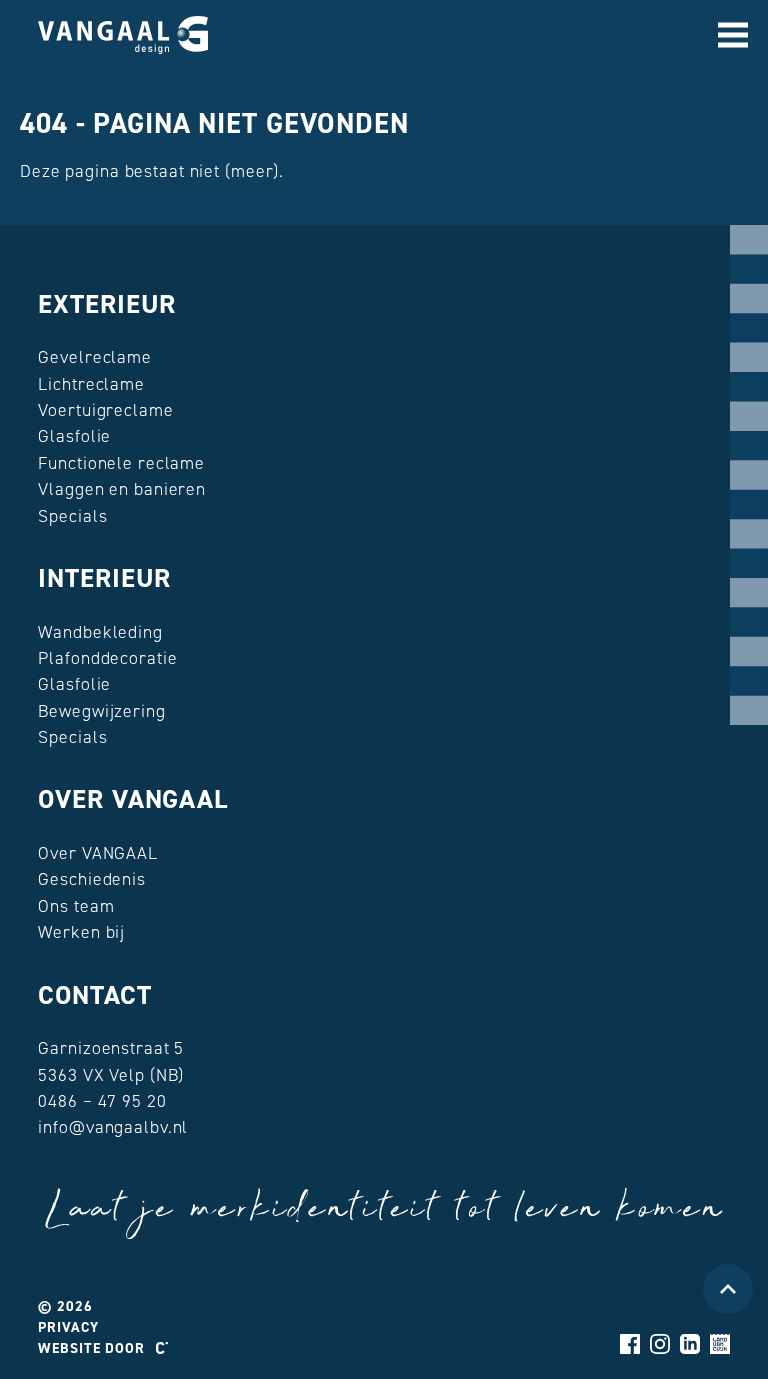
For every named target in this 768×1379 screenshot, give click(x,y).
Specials (72, 516)
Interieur (104, 578)
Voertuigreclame (105, 410)
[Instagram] (660, 1344)
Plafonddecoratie (107, 658)
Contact (94, 995)
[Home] (123, 35)
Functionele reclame (121, 463)
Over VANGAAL (133, 799)
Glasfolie (74, 436)
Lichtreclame (91, 384)
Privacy (68, 1327)
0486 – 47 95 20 (102, 1101)
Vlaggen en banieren (122, 489)
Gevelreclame (95, 357)
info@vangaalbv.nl (113, 1127)
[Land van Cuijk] (720, 1344)
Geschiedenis (92, 879)
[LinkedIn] (690, 1344)
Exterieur (107, 304)
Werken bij (81, 932)
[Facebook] (630, 1344)
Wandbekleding (100, 632)
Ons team (76, 906)
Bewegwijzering (101, 711)
